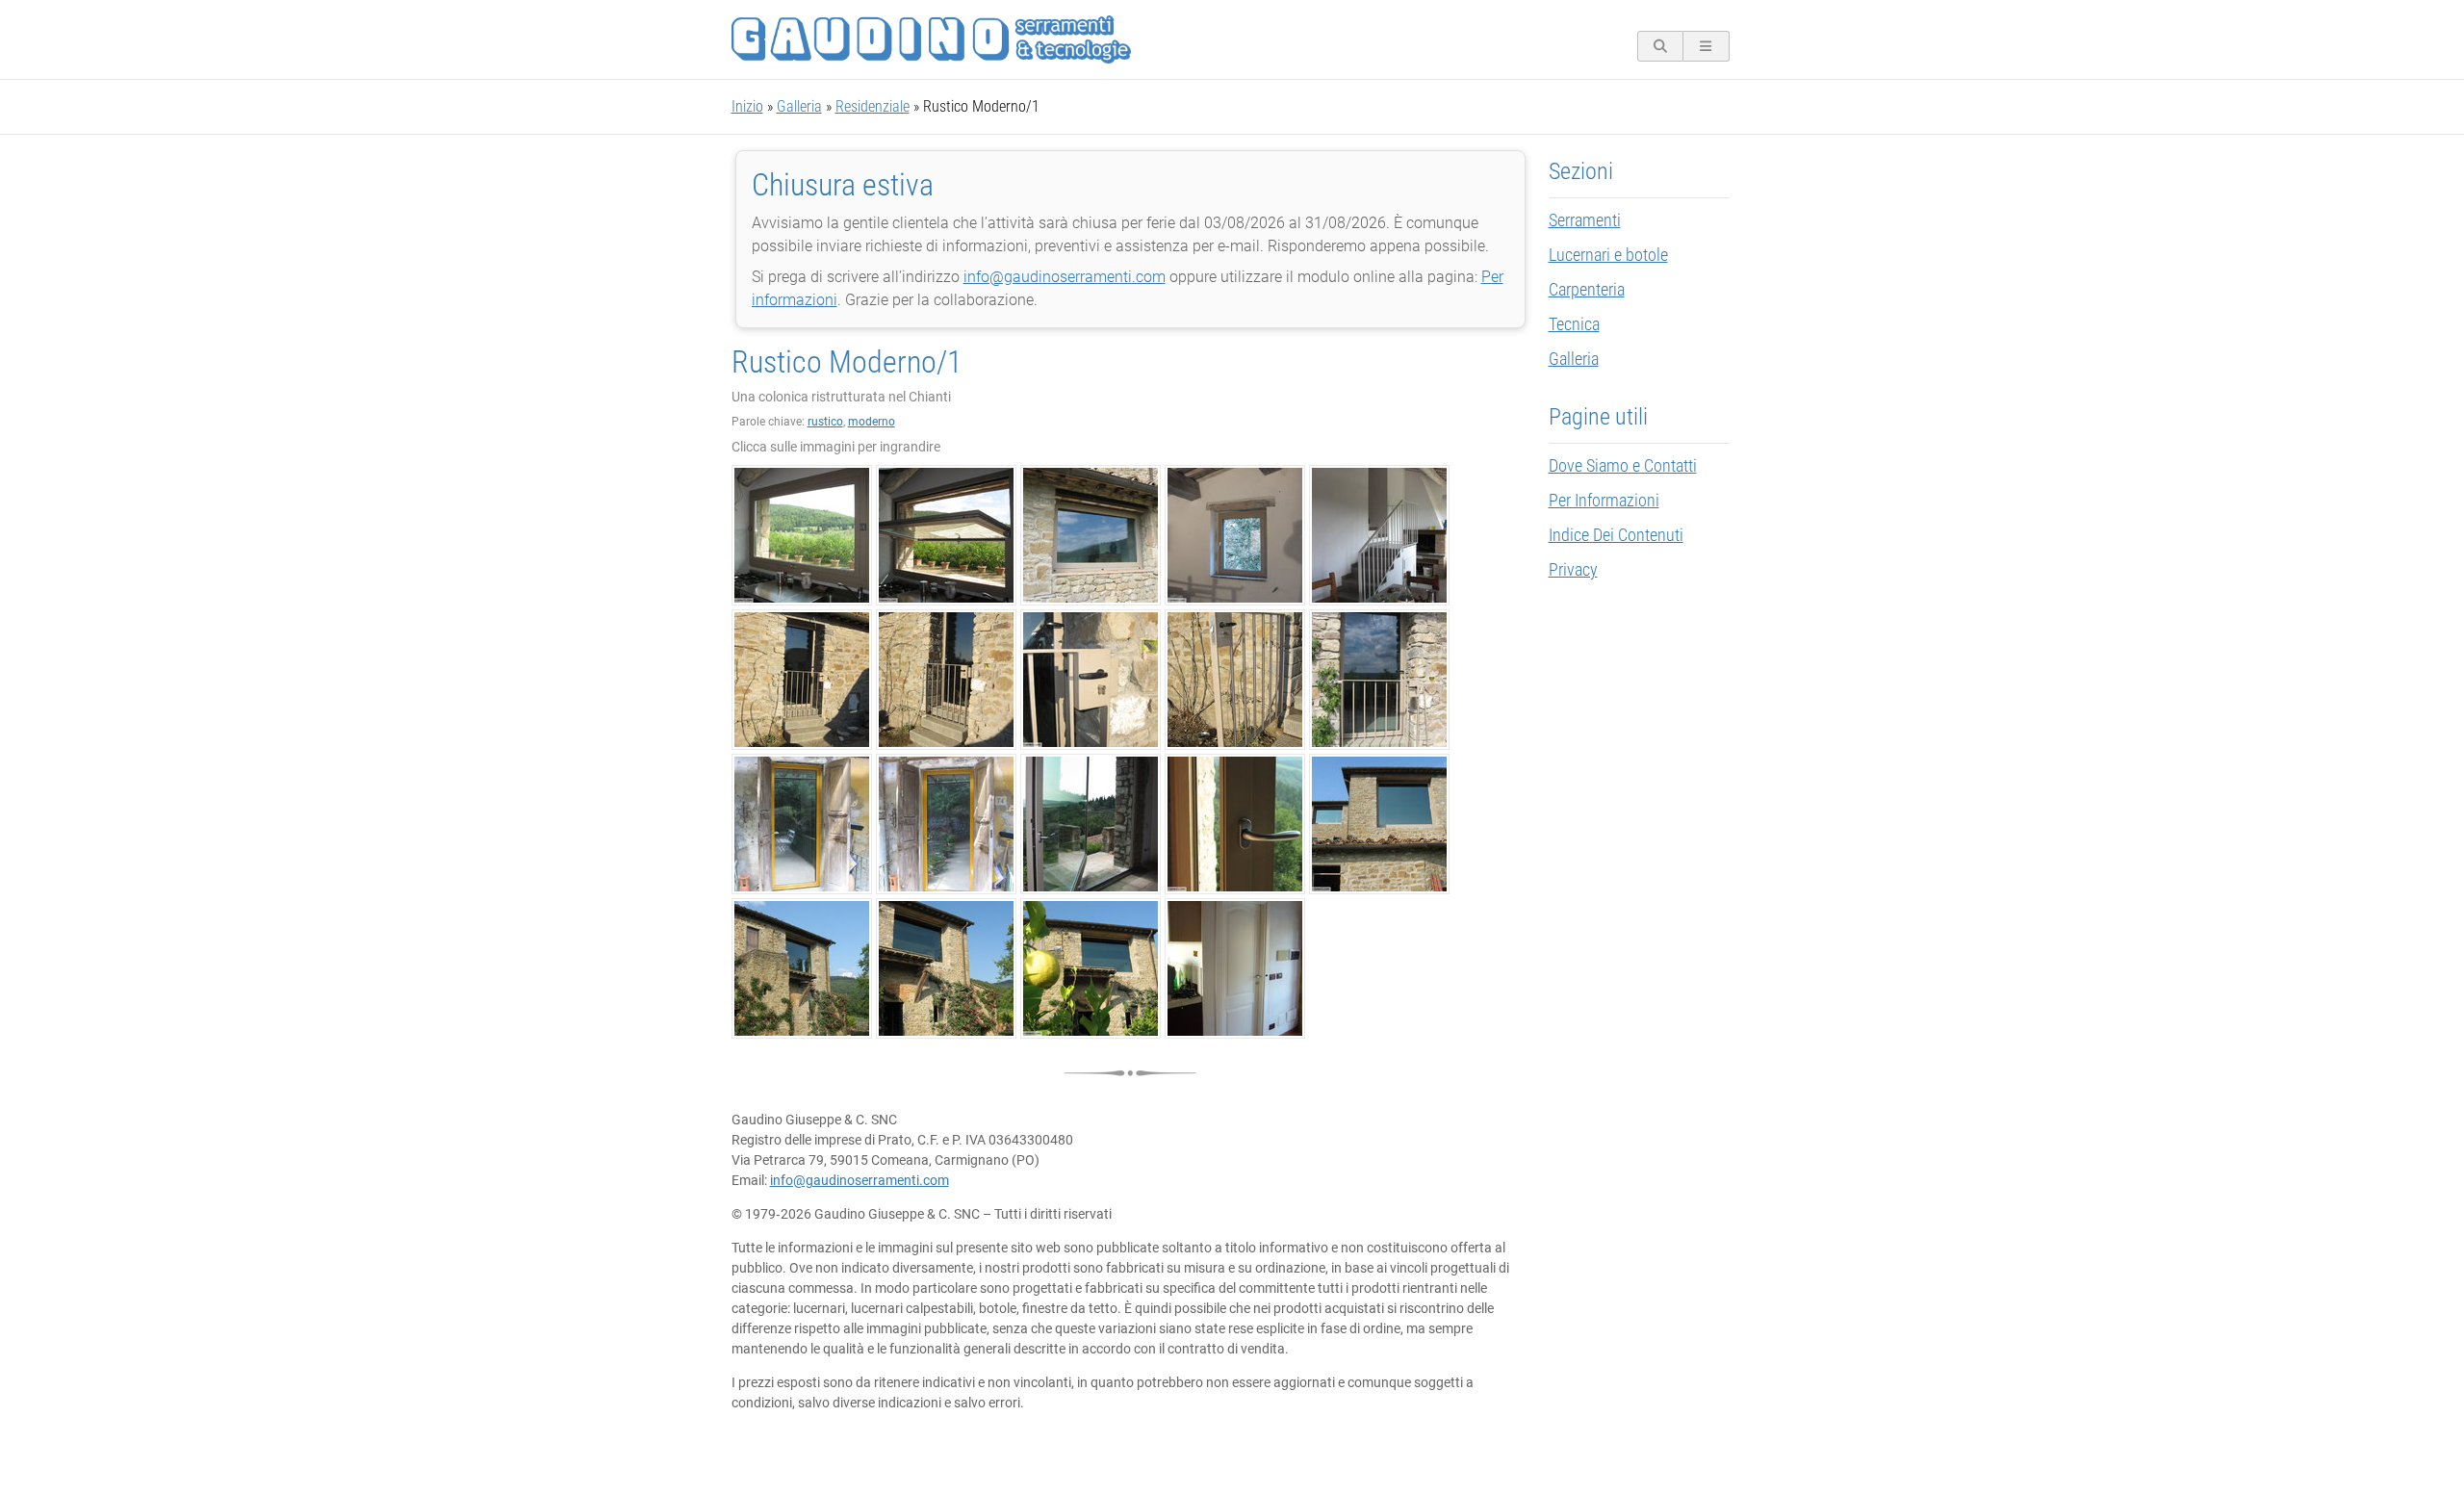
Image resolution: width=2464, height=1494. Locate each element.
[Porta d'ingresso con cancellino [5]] (1379, 680)
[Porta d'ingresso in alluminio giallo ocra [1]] (802, 824)
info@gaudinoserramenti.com (1065, 277)
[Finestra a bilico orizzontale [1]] (802, 535)
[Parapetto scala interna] (1379, 535)
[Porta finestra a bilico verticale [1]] (1091, 824)
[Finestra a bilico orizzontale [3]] (1091, 535)
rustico (825, 422)
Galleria (799, 106)
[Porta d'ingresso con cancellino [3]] (1091, 680)
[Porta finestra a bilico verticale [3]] (1379, 824)
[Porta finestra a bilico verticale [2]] (1235, 824)
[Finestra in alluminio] (1235, 535)
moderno (872, 422)
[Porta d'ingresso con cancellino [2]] (946, 680)
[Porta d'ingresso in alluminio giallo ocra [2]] (946, 824)
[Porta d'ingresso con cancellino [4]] (1235, 680)
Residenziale (873, 106)
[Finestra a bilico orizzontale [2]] (946, 535)
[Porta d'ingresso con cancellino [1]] (802, 680)
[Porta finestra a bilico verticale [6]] (1091, 968)
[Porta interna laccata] (1235, 968)
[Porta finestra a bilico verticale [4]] (802, 968)
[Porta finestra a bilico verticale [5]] (946, 968)
